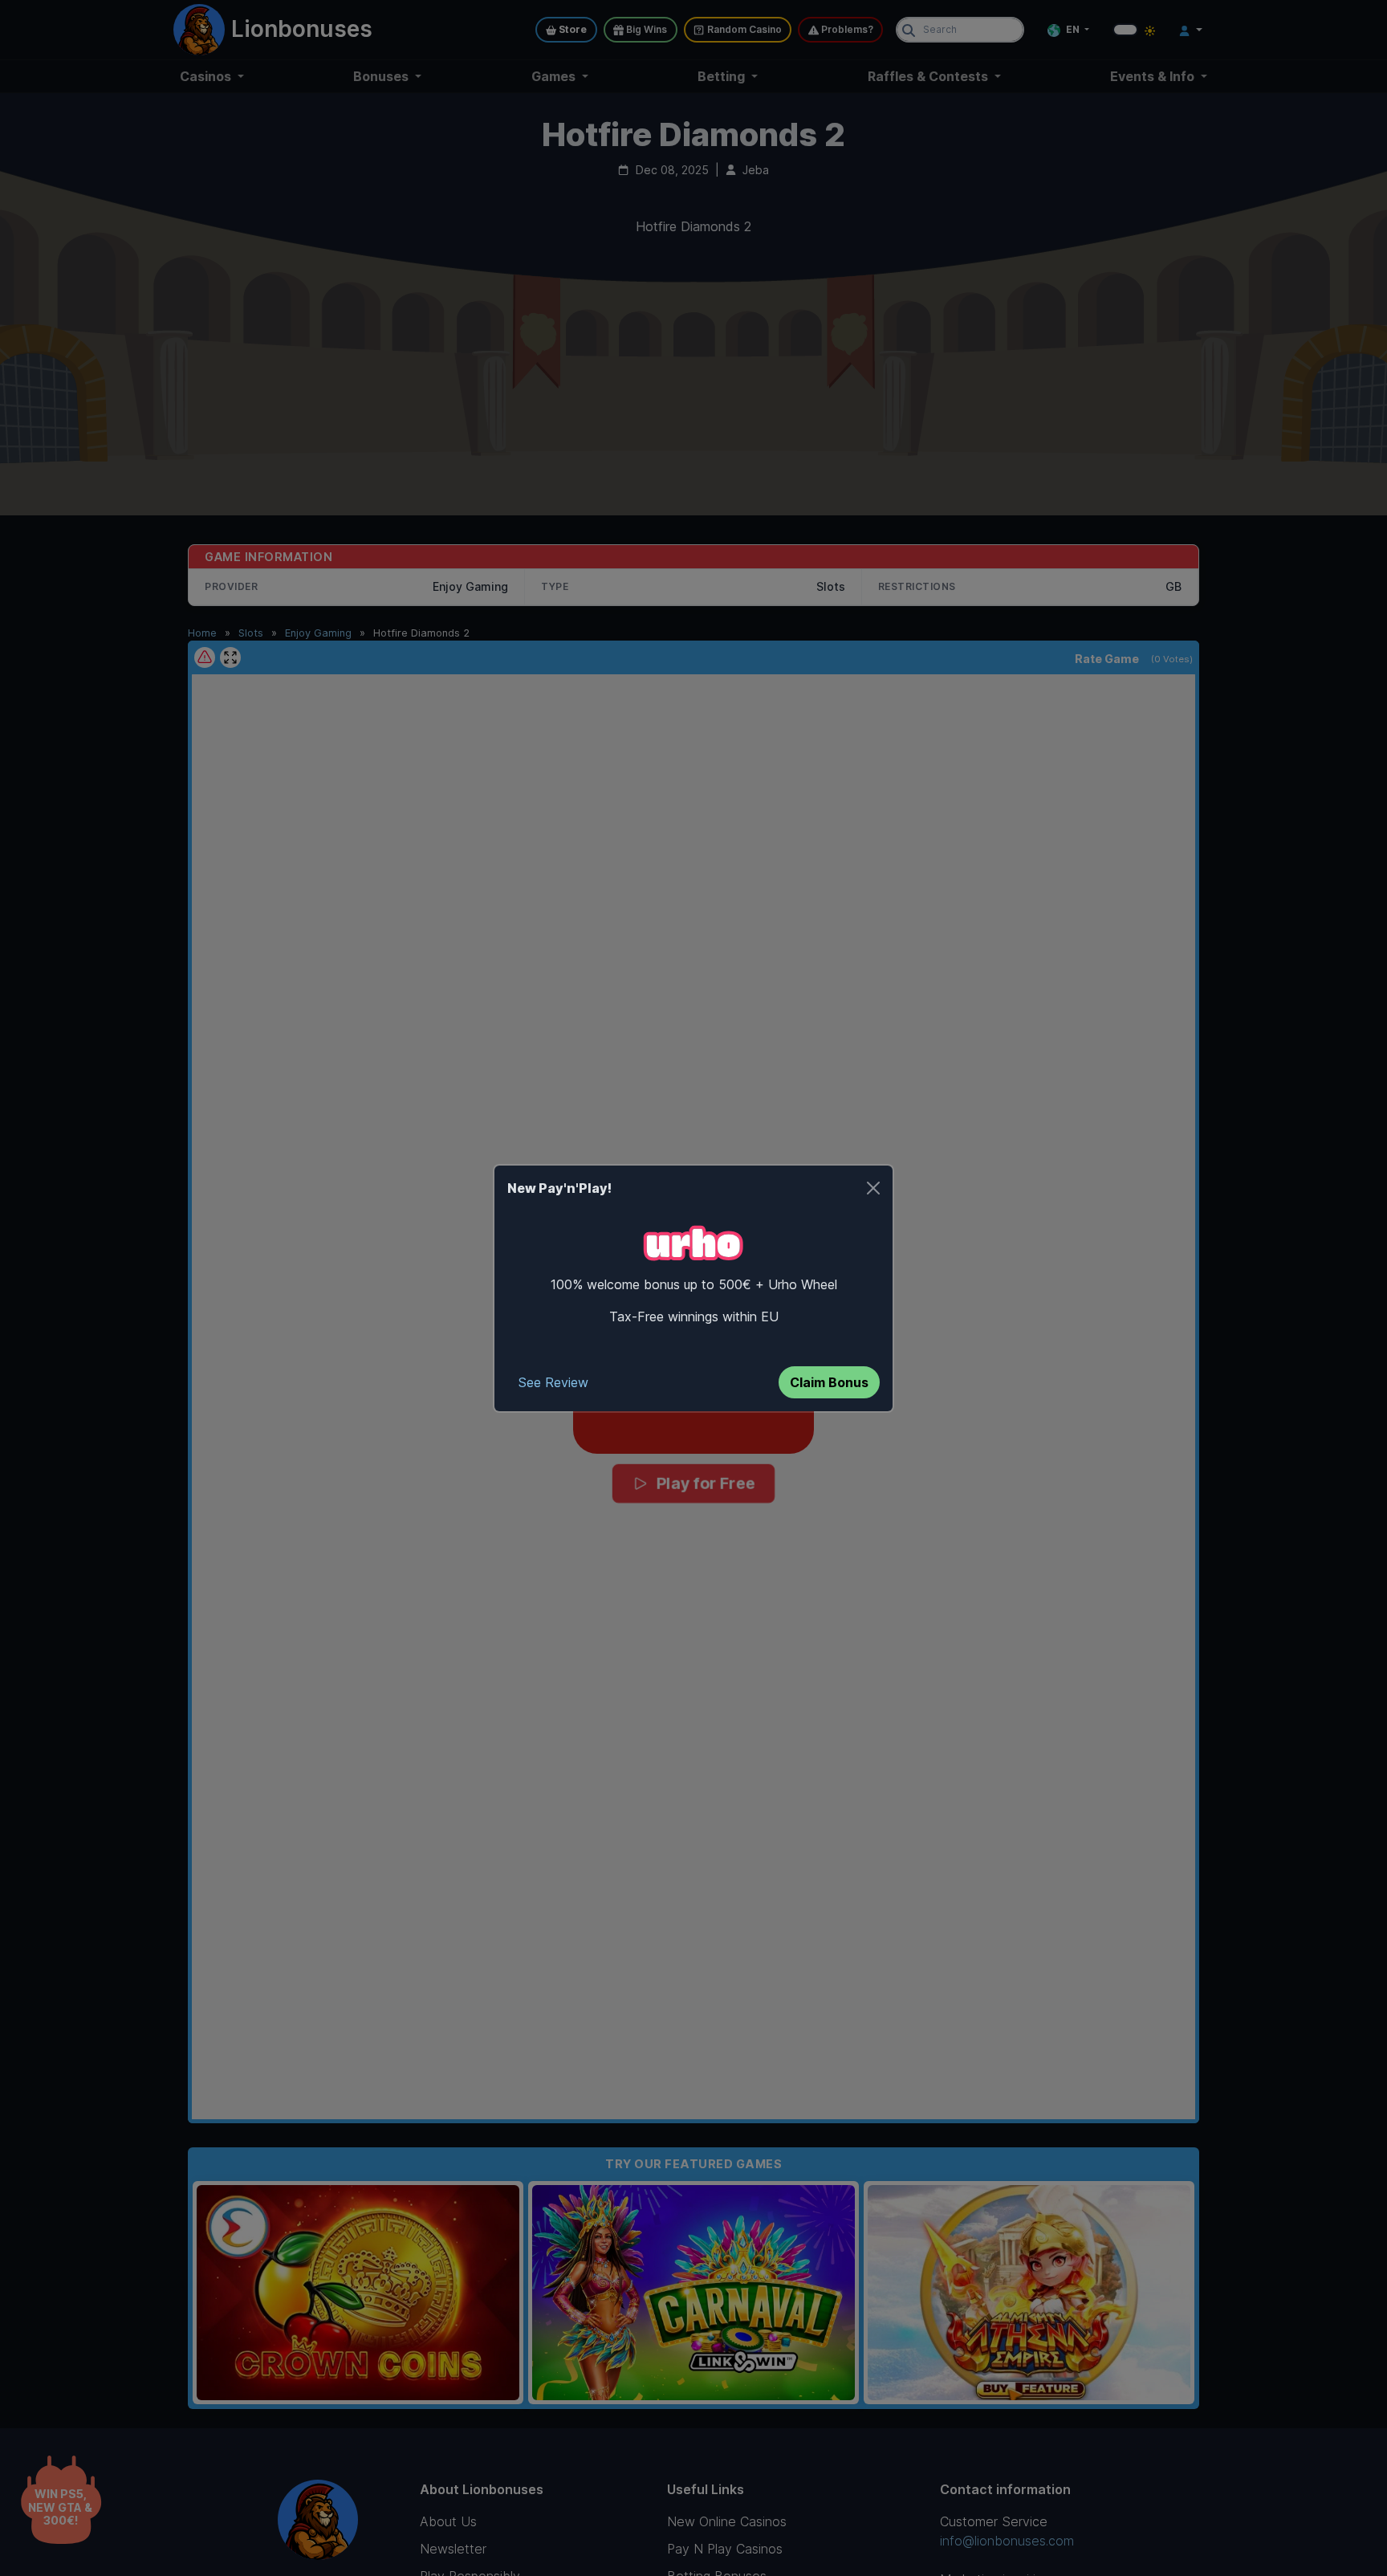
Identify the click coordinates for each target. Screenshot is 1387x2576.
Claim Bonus (829, 1382)
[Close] (873, 1188)
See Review (553, 1382)
